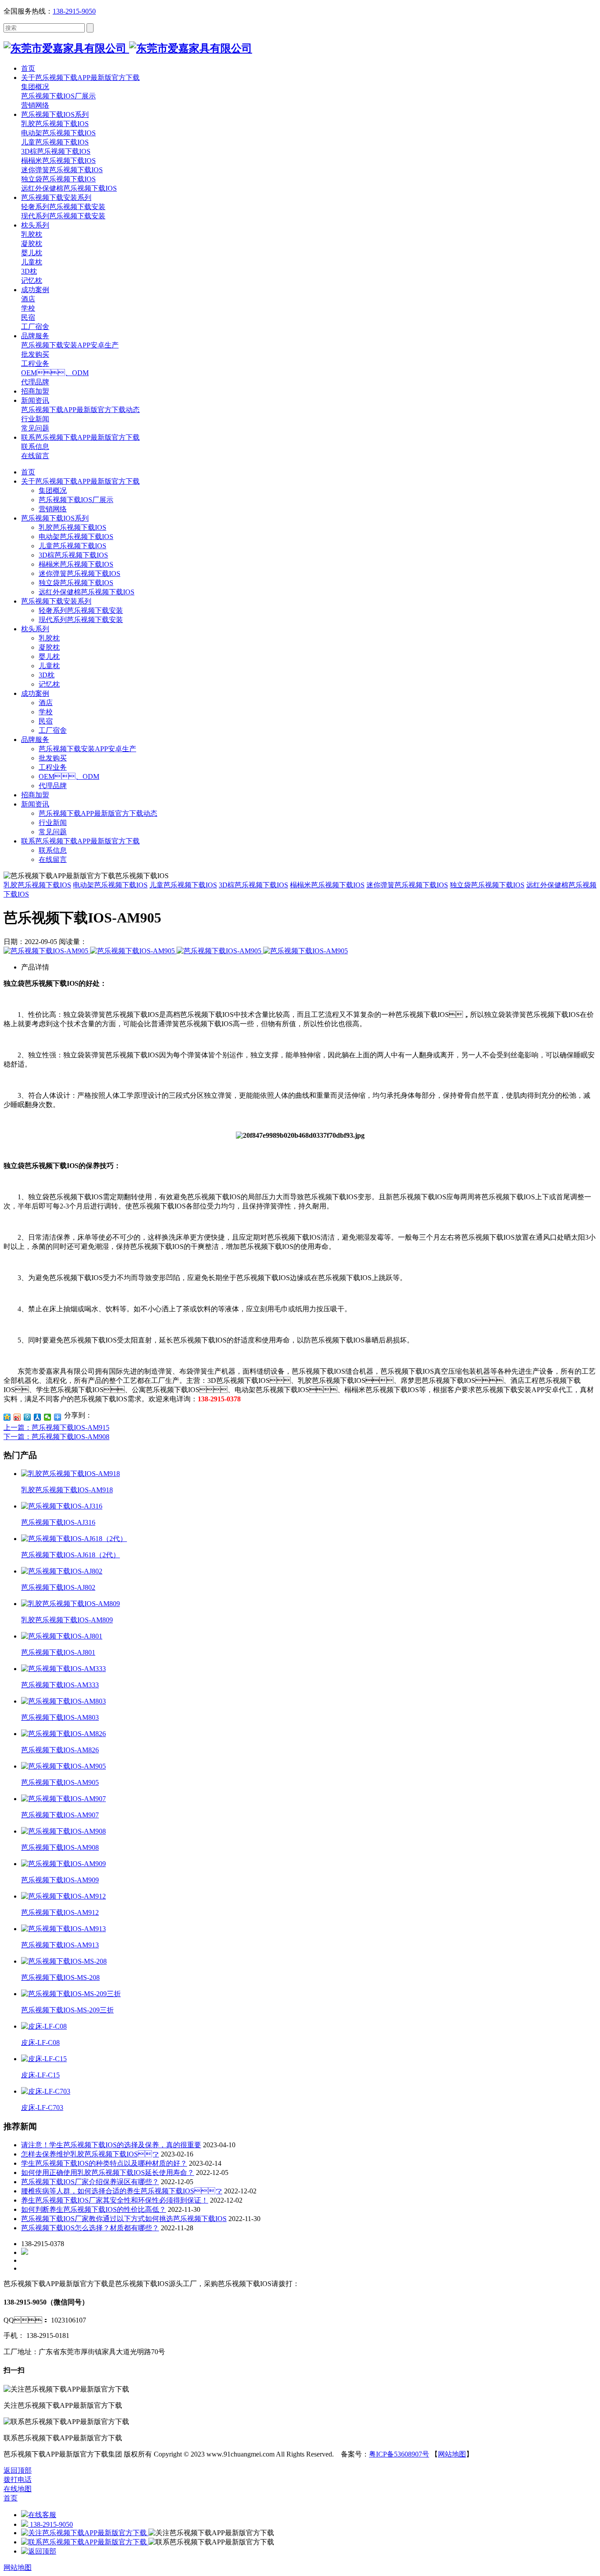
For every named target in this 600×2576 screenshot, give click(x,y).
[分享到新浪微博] (17, 1417)
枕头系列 (35, 629)
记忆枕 (49, 684)
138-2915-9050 (74, 11)
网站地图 (452, 2454)
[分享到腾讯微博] (27, 1417)
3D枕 (47, 675)
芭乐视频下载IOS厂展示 (76, 500)
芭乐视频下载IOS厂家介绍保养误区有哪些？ (90, 2182)
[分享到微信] (48, 1417)
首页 (28, 472)
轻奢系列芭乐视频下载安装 (81, 610)
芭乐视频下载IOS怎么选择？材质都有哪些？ (90, 2228)
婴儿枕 (49, 657)
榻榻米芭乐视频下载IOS (76, 564)
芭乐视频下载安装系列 (56, 601)
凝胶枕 (49, 647)
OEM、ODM (69, 776)
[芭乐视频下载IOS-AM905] (47, 951)
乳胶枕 (49, 638)
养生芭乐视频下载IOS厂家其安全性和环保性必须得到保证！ (115, 2200)
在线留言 (53, 859)
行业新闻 (53, 823)
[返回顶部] (39, 2551)
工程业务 (53, 767)
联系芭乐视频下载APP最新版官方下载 (80, 841)
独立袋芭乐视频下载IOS (76, 583)
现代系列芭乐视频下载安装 (81, 620)
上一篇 (56, 1427)
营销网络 (53, 509)
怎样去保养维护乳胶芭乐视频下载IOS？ (90, 2154)
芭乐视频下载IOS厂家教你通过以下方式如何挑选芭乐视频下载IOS (124, 2219)
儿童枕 (49, 666)
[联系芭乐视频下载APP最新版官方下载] (85, 2542)
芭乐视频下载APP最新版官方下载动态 (98, 813)
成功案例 (35, 693)
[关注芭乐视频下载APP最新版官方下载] (85, 2533)
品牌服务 (35, 740)
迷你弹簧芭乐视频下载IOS (80, 573)
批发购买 (53, 758)
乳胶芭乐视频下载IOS (72, 527)
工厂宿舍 (53, 730)
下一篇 (56, 1437)
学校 (46, 712)
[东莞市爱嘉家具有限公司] (128, 48)
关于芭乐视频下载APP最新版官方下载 (80, 481)
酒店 (46, 703)
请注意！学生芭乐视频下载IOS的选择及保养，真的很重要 (111, 2145)
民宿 (46, 721)
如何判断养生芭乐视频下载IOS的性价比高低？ (94, 2209)
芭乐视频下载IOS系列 (55, 518)
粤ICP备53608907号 (399, 2454)
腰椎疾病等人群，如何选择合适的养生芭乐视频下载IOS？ (122, 2191)
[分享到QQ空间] (7, 1417)
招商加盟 (35, 795)
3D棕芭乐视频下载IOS (73, 555)
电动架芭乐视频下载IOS (76, 537)
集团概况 (53, 490)
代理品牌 (53, 786)
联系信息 (53, 850)
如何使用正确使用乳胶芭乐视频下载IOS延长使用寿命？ (108, 2173)
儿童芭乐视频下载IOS (72, 546)
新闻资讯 (35, 804)
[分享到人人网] (38, 1417)
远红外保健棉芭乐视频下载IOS (87, 592)
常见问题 (53, 832)
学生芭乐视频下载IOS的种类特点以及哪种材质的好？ (104, 2163)
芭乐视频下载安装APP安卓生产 (87, 749)
